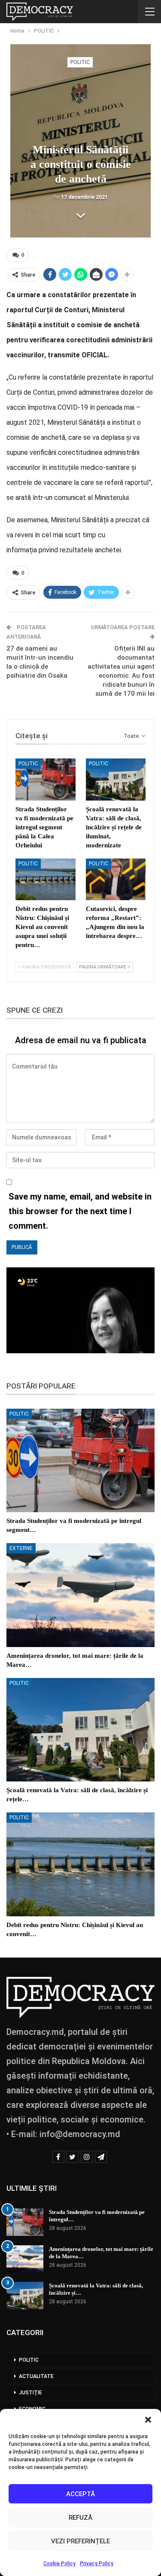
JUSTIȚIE (30, 2393)
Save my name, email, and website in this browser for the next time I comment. (80, 1211)
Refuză (80, 2518)
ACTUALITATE (36, 2376)
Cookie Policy (59, 2564)
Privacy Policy (97, 2564)
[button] (148, 2420)
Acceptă (80, 2494)
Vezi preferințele (80, 2541)
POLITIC (80, 62)
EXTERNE (21, 1548)
